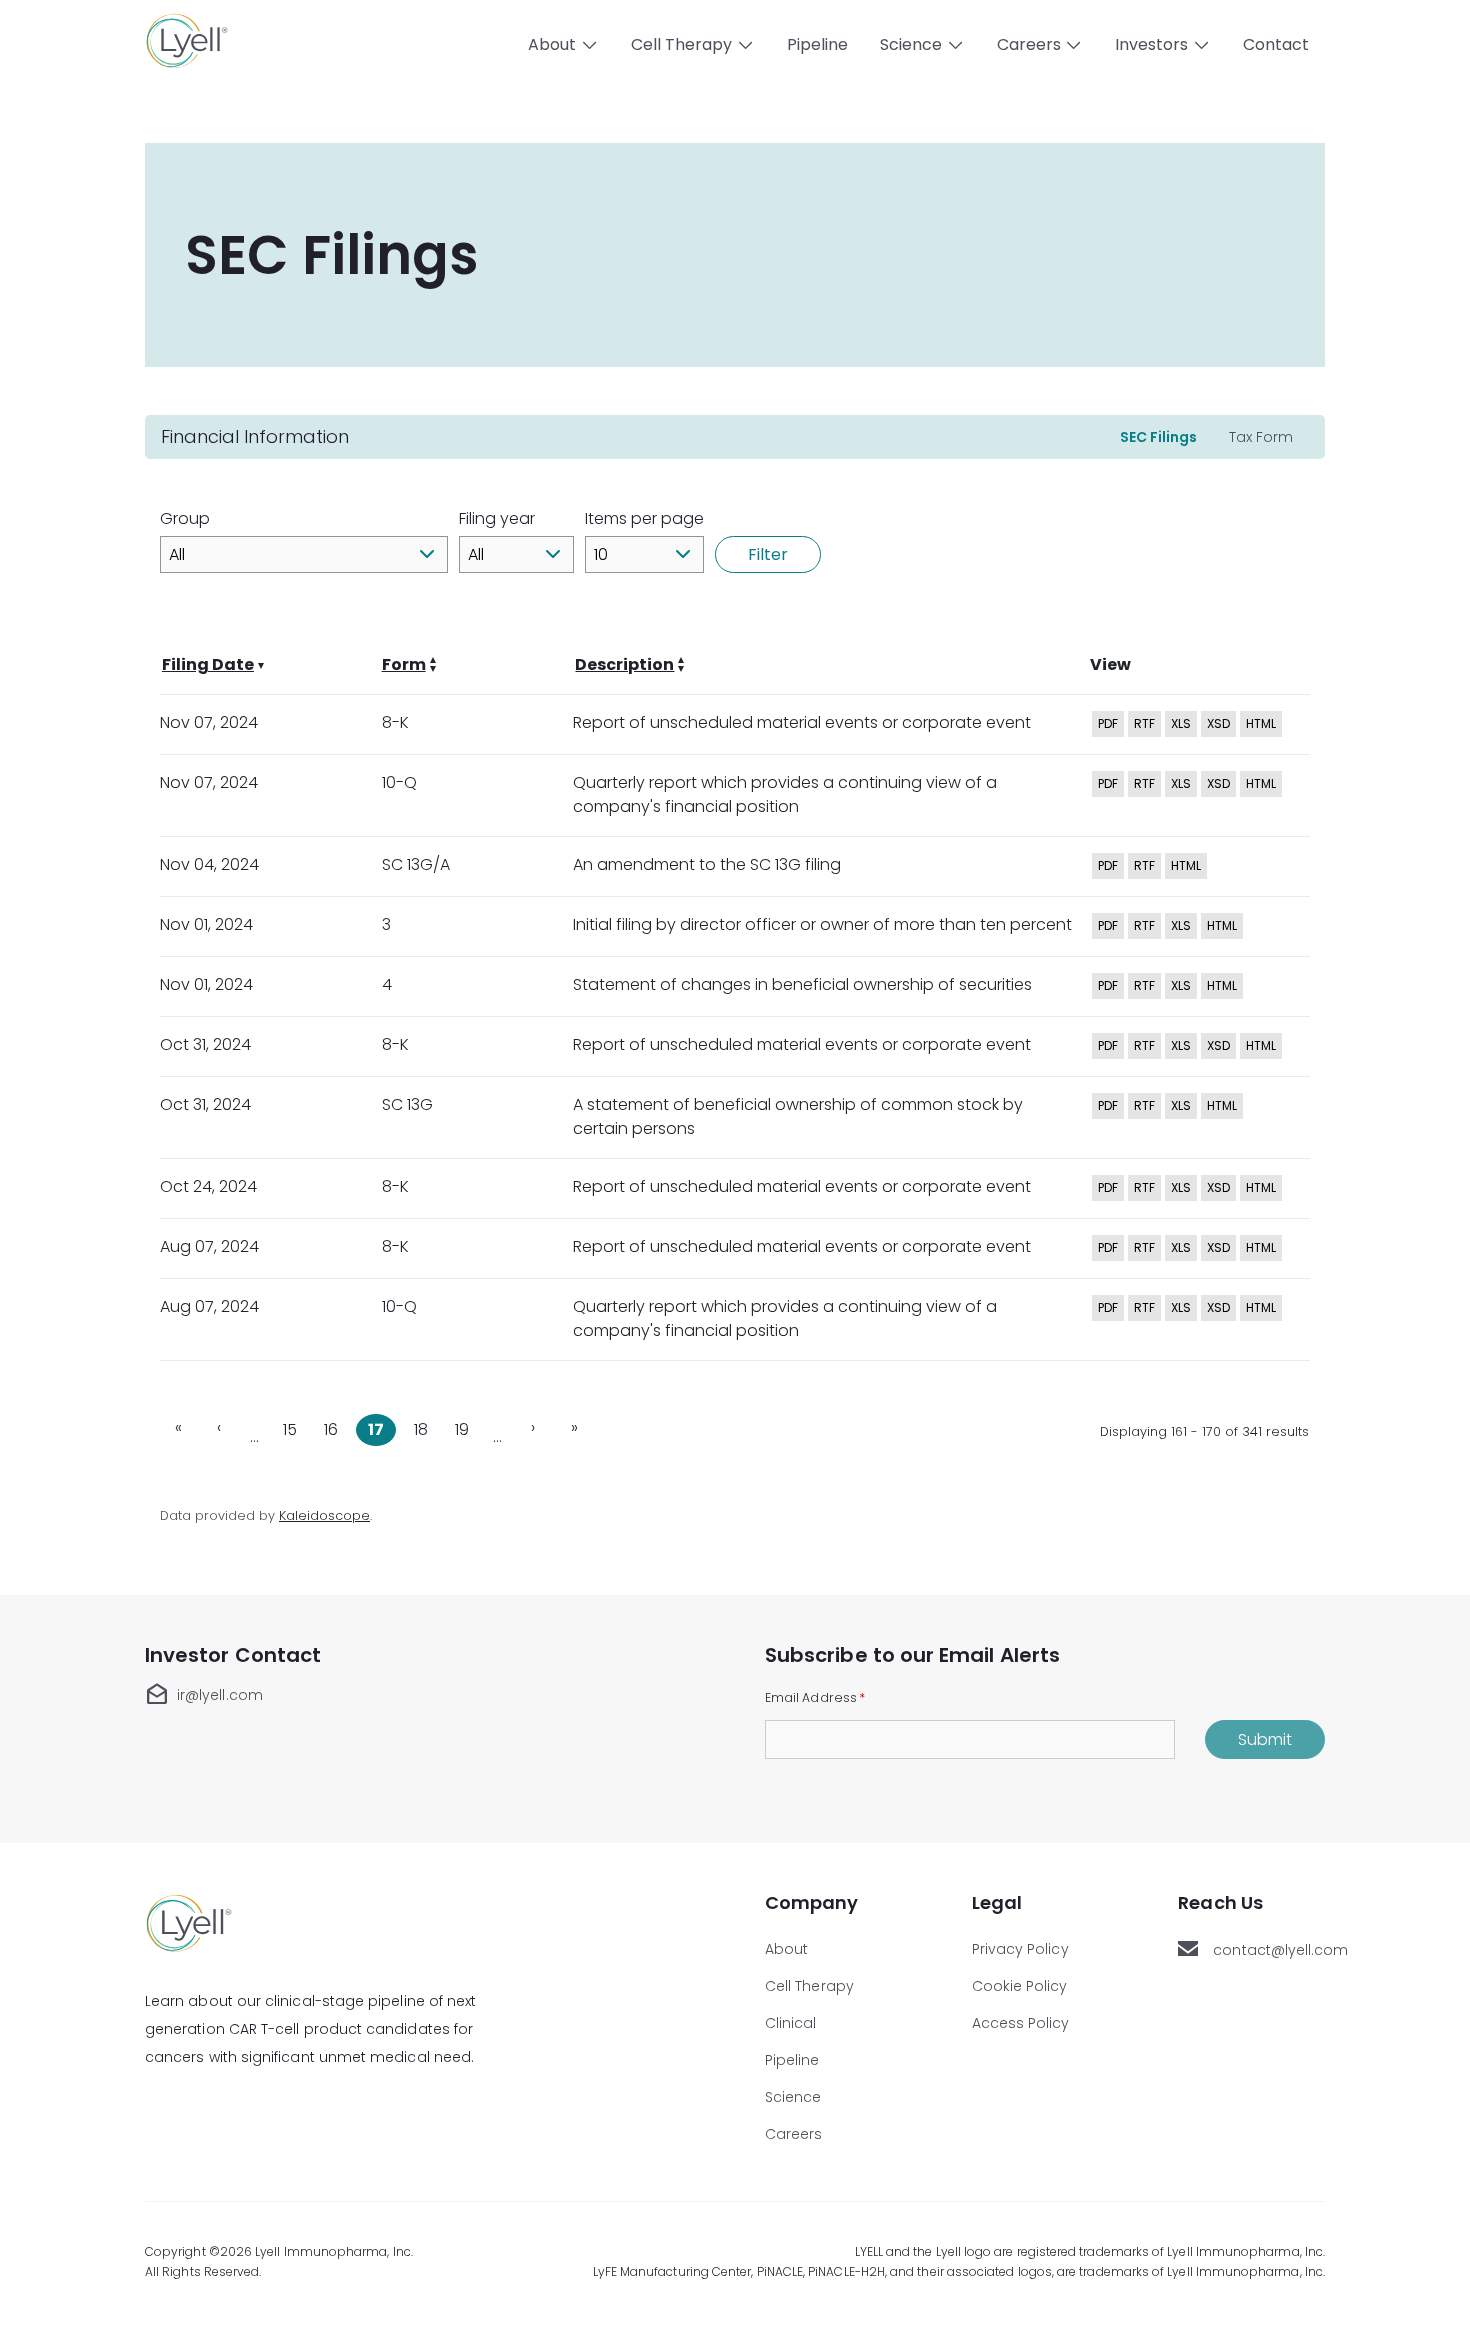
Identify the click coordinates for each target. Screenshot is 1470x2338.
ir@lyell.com (204, 1695)
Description (624, 664)
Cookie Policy (1020, 1986)
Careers (794, 2134)
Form (404, 664)
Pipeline (817, 44)
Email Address (815, 1697)
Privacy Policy (1020, 1949)
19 (466, 1427)
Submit (1265, 1739)
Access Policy (1021, 2023)
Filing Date (208, 664)
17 (382, 1427)
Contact (1276, 44)
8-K (395, 722)
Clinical (791, 2023)
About (786, 1949)
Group (185, 518)
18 (425, 1427)
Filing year (497, 518)
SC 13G (407, 1104)
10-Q (399, 782)
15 (294, 1427)
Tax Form (1261, 437)
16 (335, 1427)
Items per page (644, 518)
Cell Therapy (809, 1986)
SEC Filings (1158, 437)
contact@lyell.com (1269, 1950)
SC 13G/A (416, 864)
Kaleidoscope (324, 1515)
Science (793, 2097)
